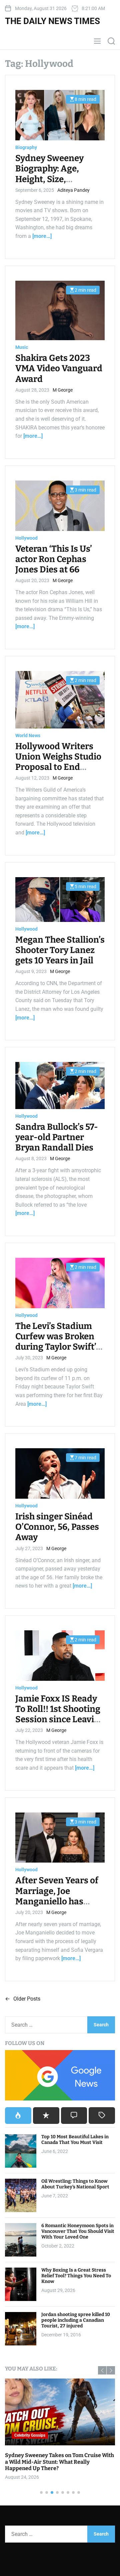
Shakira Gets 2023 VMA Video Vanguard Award (59, 368)
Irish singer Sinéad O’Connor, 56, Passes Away (57, 1527)
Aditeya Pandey (73, 190)
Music (22, 347)
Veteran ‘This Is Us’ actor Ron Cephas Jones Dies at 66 (54, 559)
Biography (26, 147)
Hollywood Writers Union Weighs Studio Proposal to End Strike (58, 762)
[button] (102, 2370)
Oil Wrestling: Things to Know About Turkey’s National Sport (75, 2184)
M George (63, 390)
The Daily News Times (52, 21)
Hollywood (26, 538)
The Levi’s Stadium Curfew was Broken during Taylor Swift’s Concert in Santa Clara (58, 1347)
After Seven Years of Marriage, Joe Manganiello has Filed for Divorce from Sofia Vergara (57, 1901)
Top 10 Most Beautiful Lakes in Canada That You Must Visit (75, 2140)
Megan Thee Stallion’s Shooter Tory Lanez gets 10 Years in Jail (60, 950)
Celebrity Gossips (30, 2435)
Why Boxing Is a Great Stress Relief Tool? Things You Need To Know (76, 2276)
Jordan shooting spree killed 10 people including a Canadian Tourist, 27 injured (76, 2320)
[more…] (42, 236)
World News (28, 735)
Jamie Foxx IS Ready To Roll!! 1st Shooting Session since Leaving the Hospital (60, 1714)
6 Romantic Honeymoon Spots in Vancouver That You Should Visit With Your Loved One (78, 2231)
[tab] (18, 2116)
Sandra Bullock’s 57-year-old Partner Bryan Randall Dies (57, 1137)
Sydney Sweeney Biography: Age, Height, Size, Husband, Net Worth (57, 174)
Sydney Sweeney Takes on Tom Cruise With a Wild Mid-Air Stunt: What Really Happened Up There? (59, 2462)
